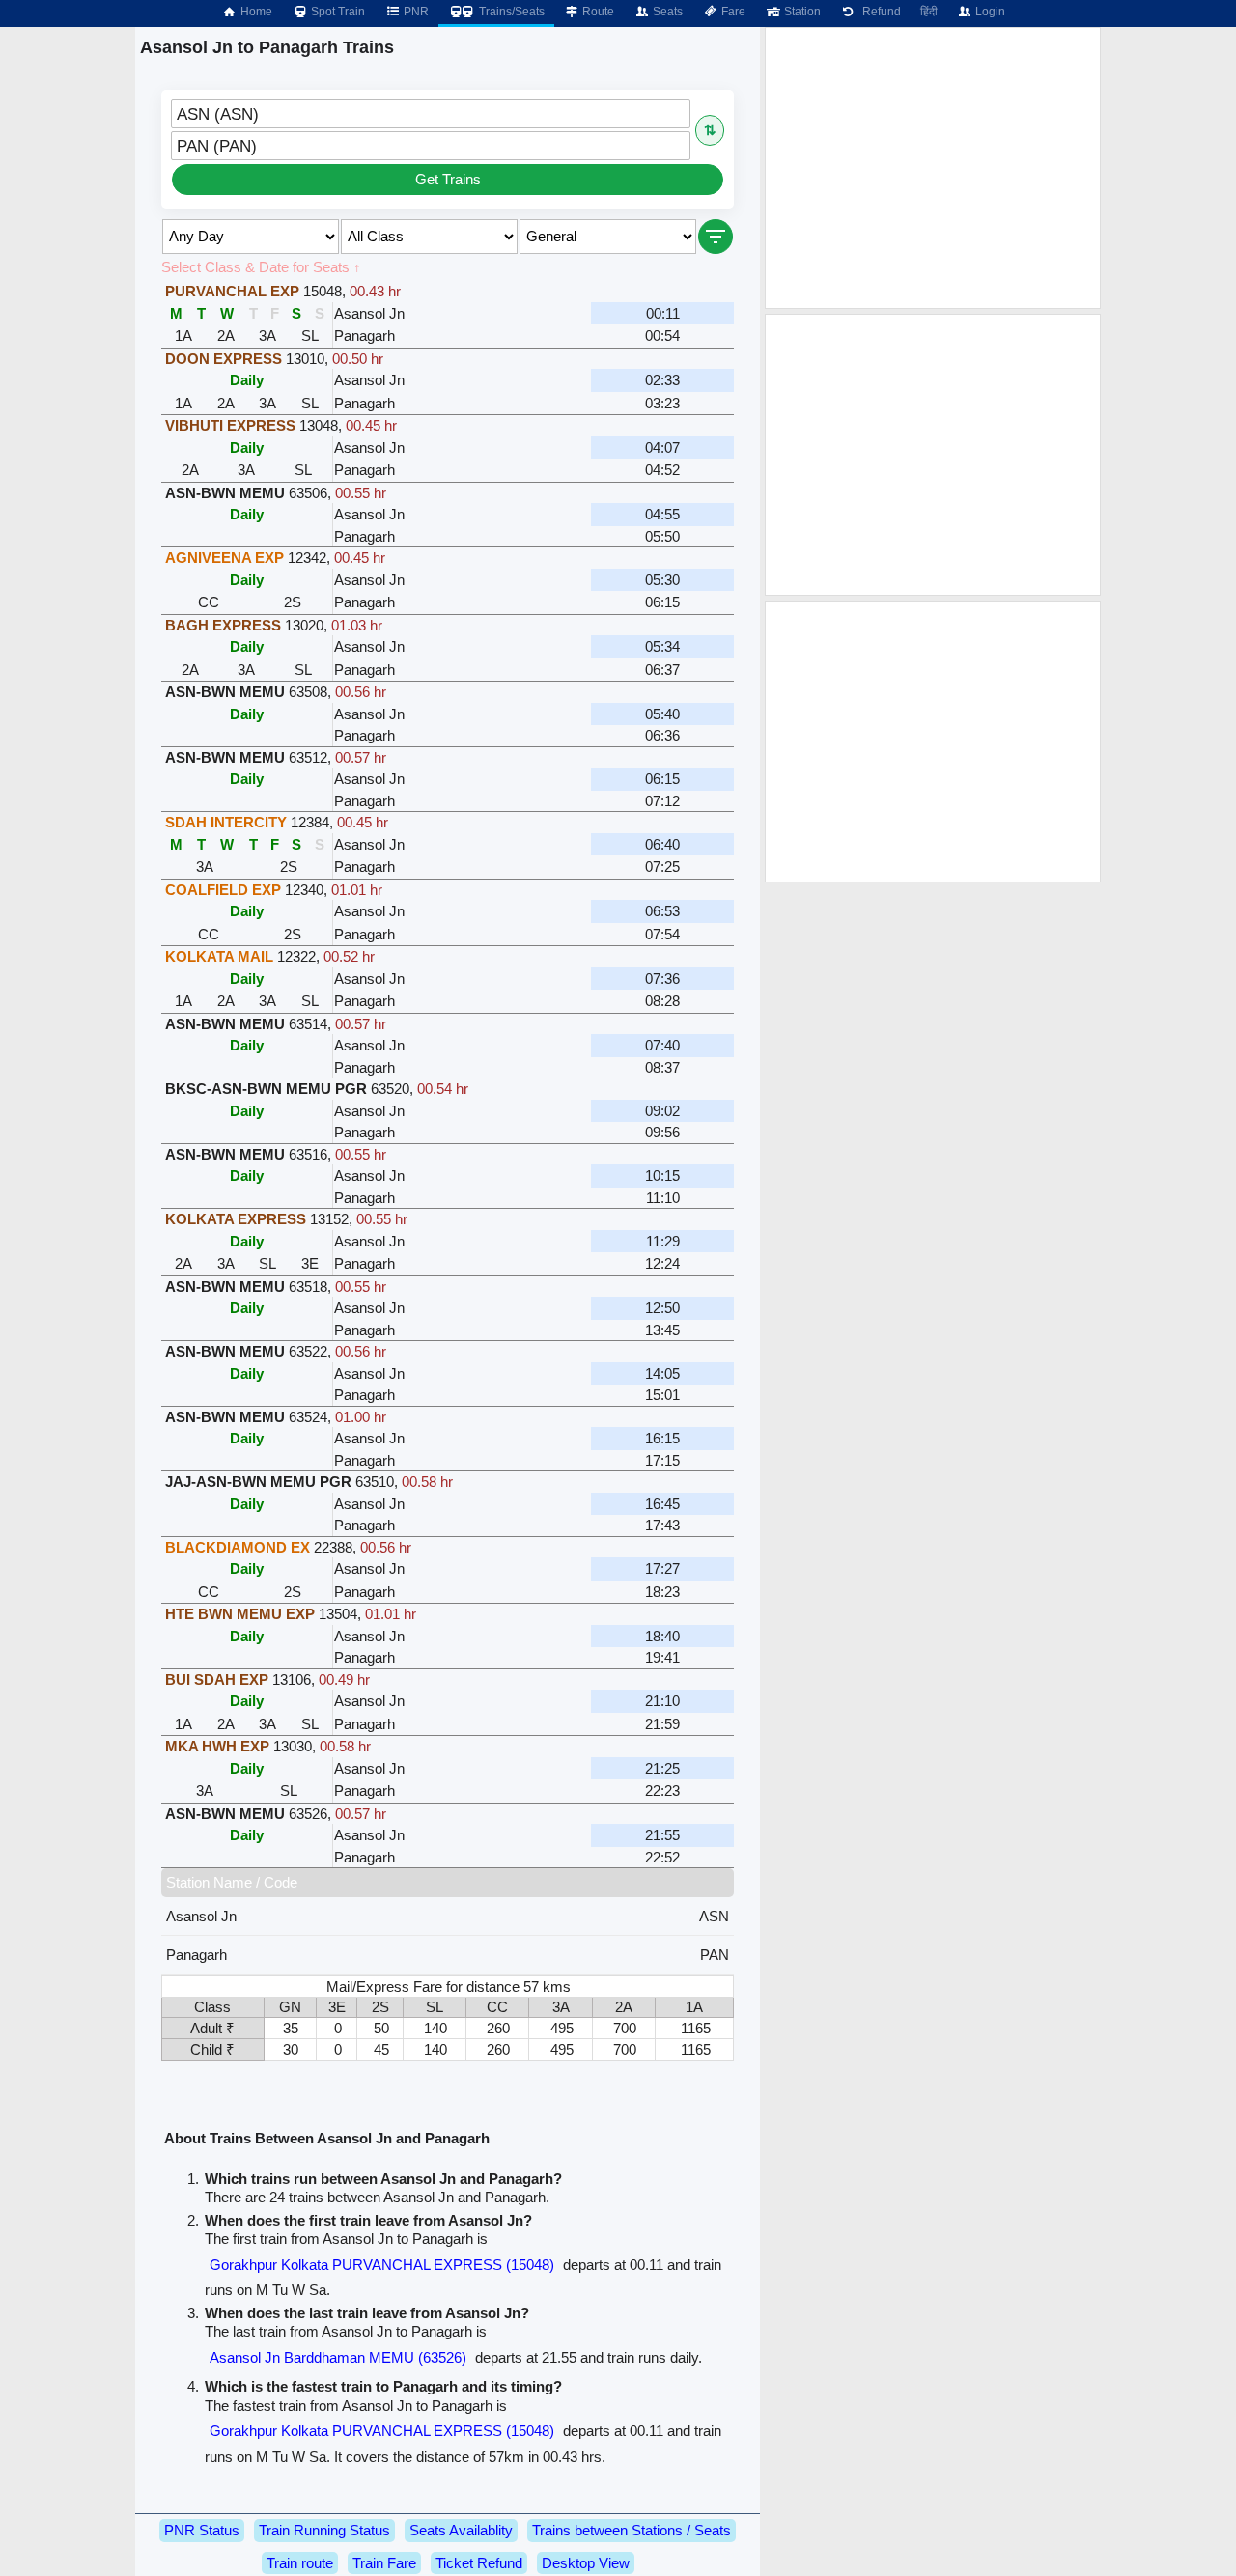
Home (255, 12)
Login (989, 12)
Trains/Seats (510, 12)
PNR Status (202, 2530)
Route (597, 12)
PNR (415, 12)
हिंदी (929, 12)
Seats (666, 12)
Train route (300, 2563)
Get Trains (448, 179)
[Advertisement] (933, 168)
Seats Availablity (461, 2530)
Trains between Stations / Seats (632, 2530)
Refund (879, 12)
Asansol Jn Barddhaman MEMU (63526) (338, 2357)
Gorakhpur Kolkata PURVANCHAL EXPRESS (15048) (382, 2265)
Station (801, 12)
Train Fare (384, 2563)
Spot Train (337, 12)
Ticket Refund (479, 2563)
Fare (732, 12)
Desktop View (586, 2563)
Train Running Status (324, 2530)
